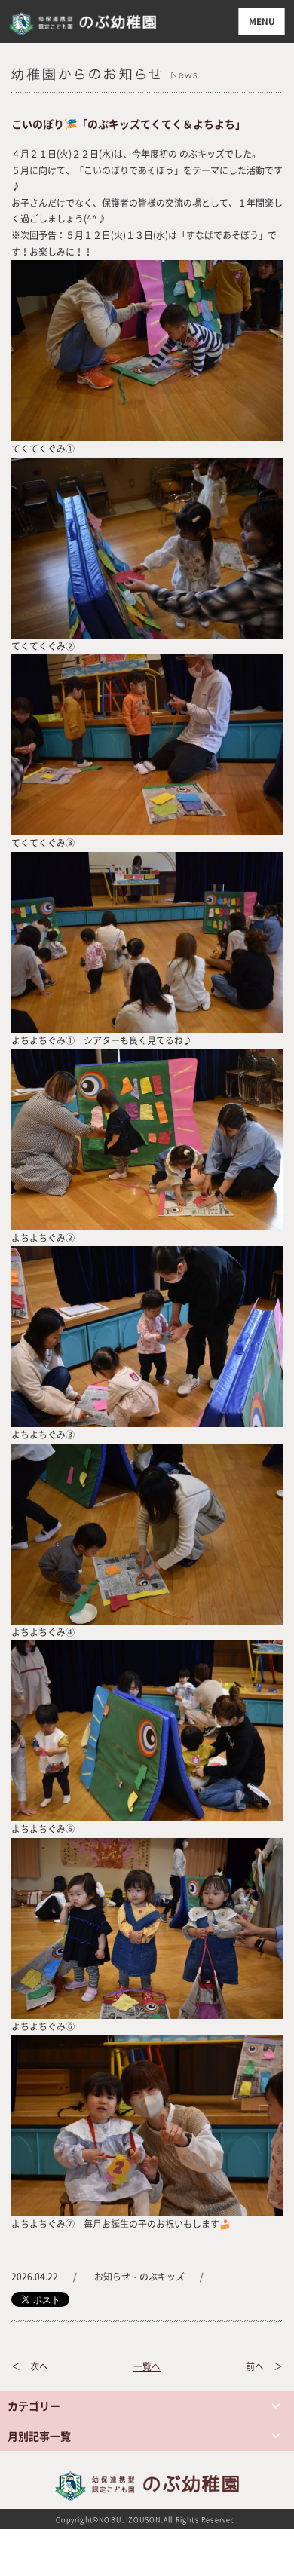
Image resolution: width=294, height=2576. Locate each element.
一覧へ (147, 2366)
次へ (39, 2366)
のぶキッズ (162, 2277)
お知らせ (112, 2277)
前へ (255, 2366)
